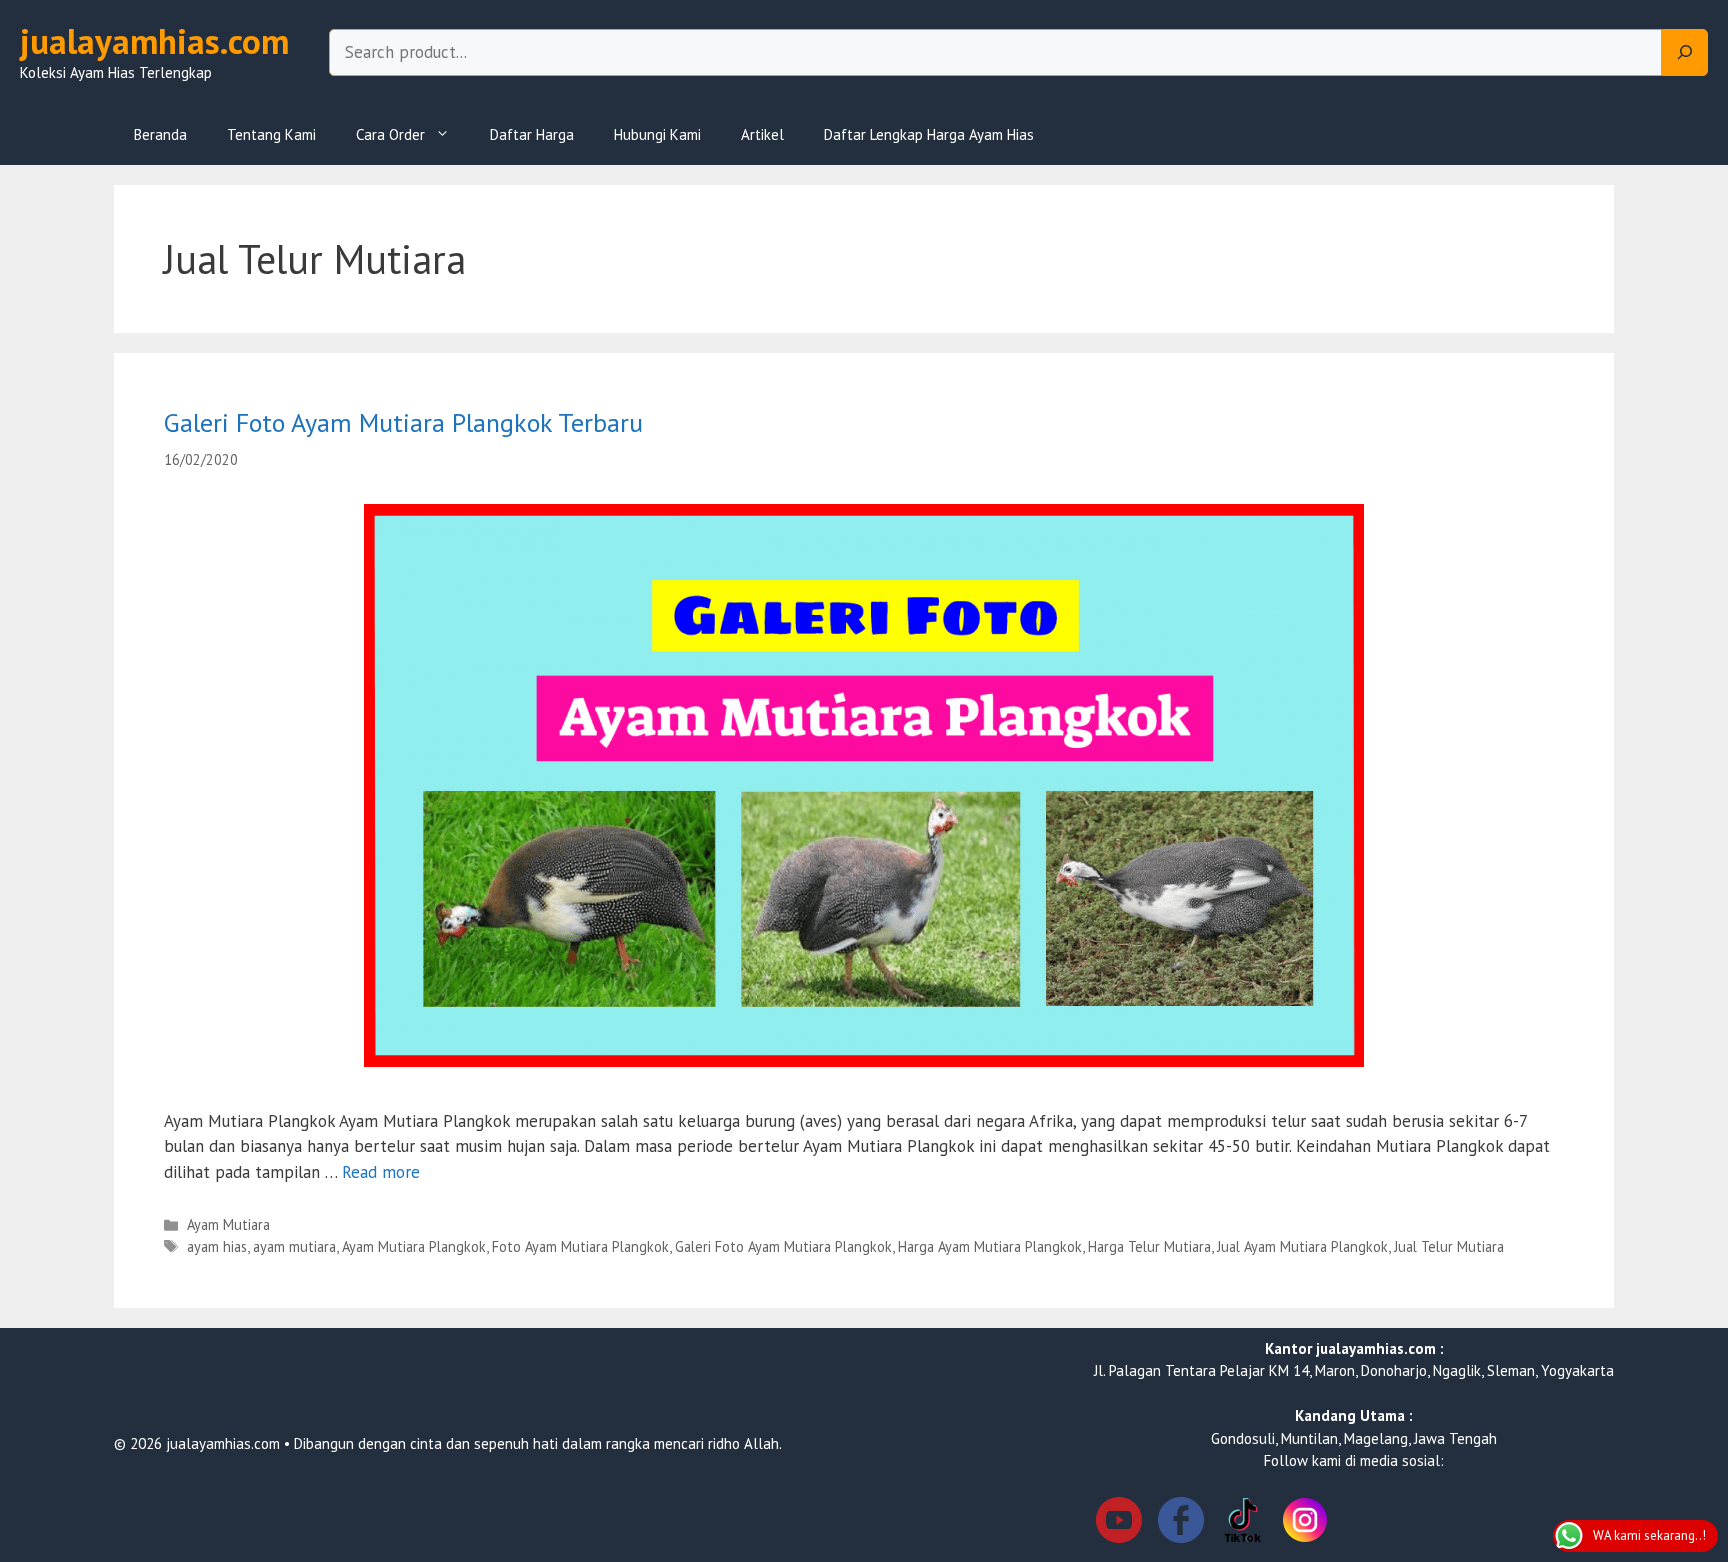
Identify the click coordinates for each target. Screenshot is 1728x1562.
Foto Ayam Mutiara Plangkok (580, 1246)
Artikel (762, 134)
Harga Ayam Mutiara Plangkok (990, 1246)
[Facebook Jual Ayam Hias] (1181, 1523)
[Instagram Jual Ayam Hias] (1305, 1523)
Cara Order (390, 134)
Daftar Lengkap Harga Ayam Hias (929, 134)
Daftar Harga (532, 134)
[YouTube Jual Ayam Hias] (1119, 1523)
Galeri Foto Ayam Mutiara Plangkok (783, 1246)
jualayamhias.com (154, 41)
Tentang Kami (271, 134)
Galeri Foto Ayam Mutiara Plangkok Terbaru (403, 422)
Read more (381, 1172)
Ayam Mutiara (228, 1224)
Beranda (160, 134)
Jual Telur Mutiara (1449, 1246)
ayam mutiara (294, 1246)
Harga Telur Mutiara (1149, 1246)
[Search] (1685, 53)
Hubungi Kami (657, 134)
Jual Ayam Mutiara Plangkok (1302, 1246)
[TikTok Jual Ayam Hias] (1243, 1523)
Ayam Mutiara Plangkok (414, 1246)
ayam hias (217, 1246)
